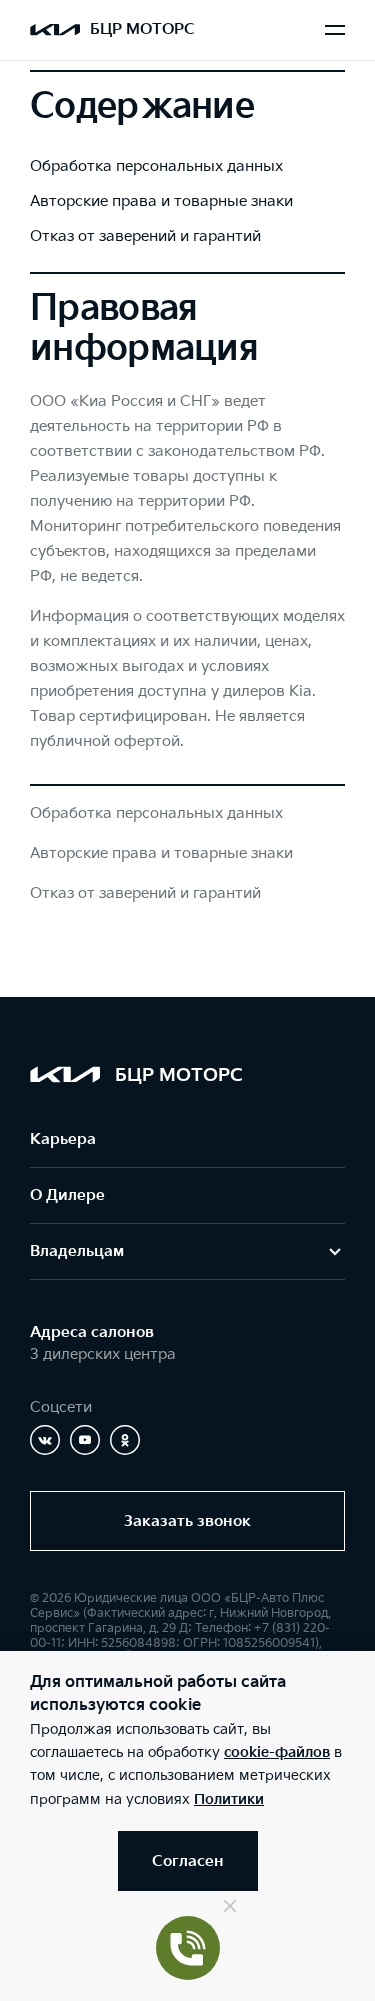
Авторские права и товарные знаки (161, 201)
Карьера (63, 1139)
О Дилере (67, 1195)
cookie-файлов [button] (277, 1752)
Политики (229, 1799)
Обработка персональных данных (156, 166)
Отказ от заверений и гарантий (145, 236)
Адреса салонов (92, 1332)
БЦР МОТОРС (142, 29)
